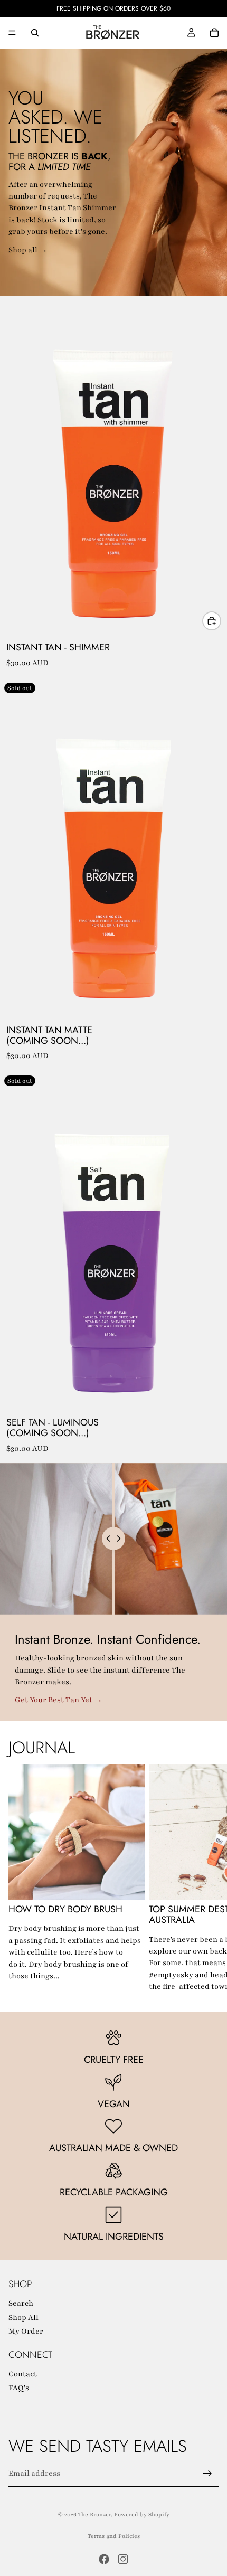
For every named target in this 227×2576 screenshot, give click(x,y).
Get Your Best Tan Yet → (59, 1700)
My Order (26, 2331)
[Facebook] (104, 2559)
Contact (23, 2374)
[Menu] (12, 33)
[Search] (35, 33)
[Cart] (214, 33)
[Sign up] (207, 2474)
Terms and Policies (114, 2536)
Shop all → (28, 250)
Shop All (23, 2317)
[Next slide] (207, 1879)
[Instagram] (123, 2559)
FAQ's (19, 2388)
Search (21, 2303)
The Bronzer (94, 2514)
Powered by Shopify (142, 2514)
